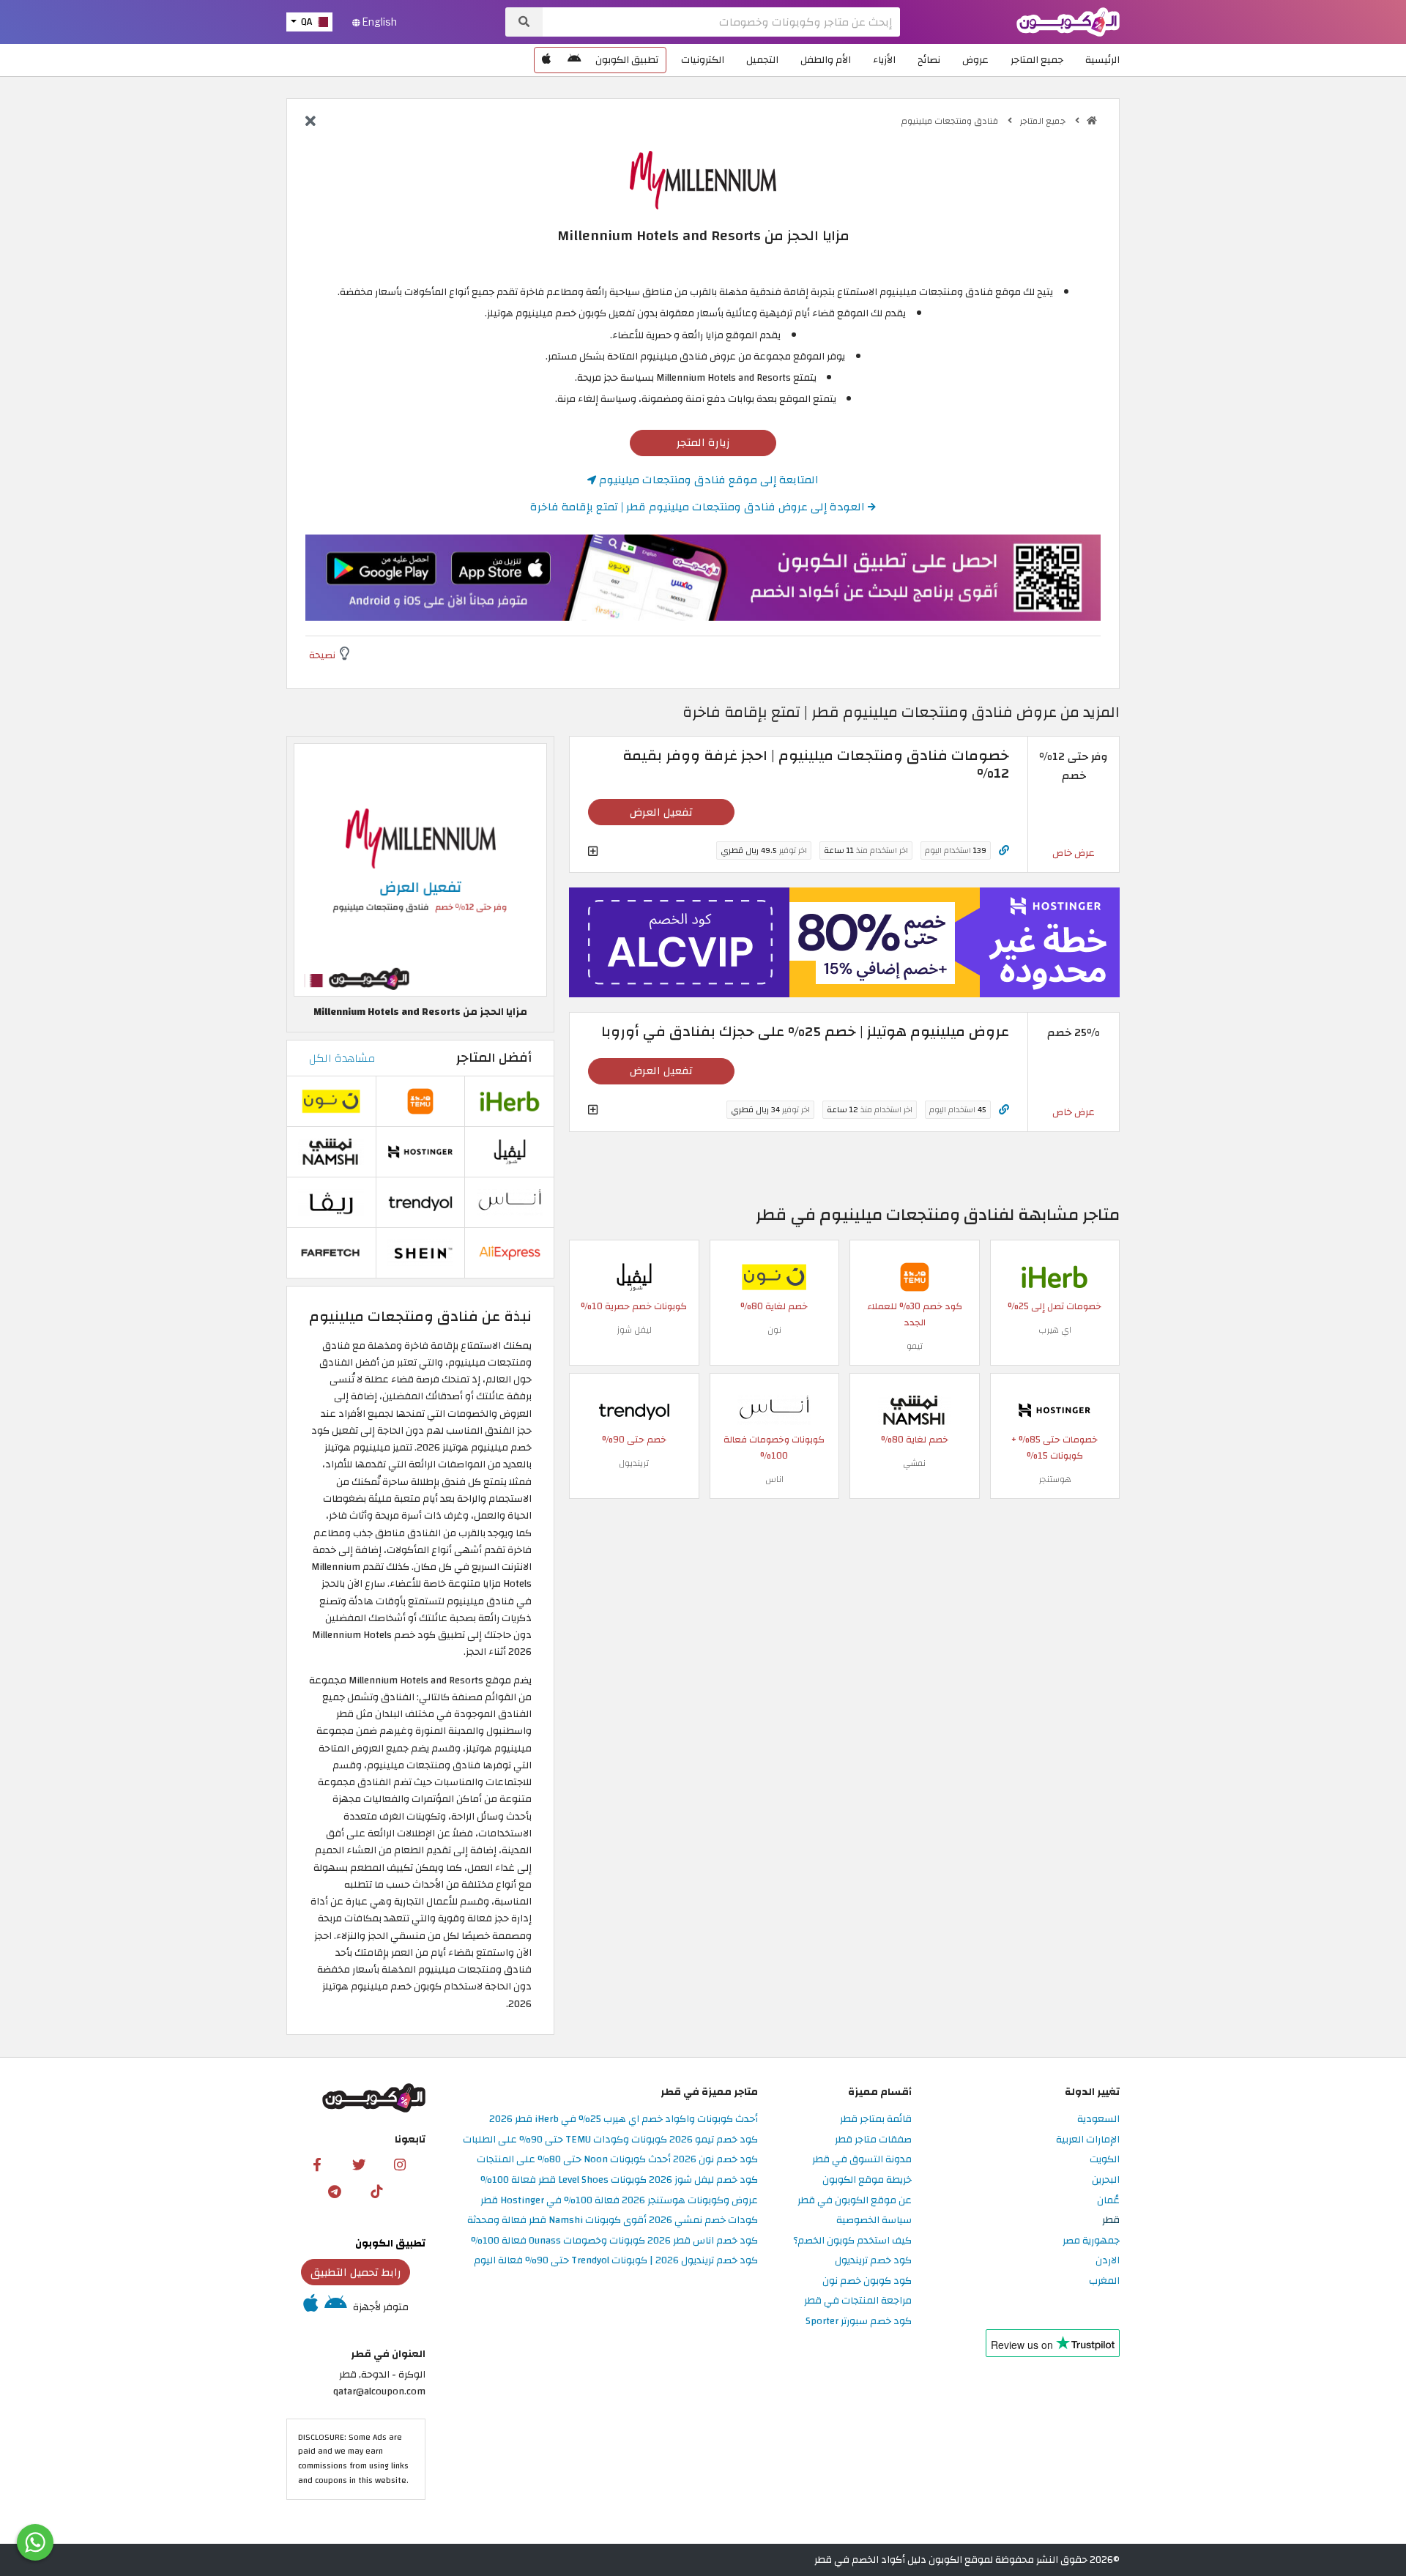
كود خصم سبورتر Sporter (859, 2322)
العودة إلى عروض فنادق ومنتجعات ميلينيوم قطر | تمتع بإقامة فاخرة (699, 507)
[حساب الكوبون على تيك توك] (376, 2191)
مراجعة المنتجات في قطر (858, 2301)
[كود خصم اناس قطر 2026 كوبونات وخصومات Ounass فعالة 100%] (774, 1410)
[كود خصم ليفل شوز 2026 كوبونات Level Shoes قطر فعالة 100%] (634, 1277)
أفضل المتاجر (494, 1058)
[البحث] (524, 22)
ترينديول (634, 1463)
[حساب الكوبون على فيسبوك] (317, 2164)
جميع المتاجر (1037, 60)
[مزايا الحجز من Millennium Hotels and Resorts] (420, 870)
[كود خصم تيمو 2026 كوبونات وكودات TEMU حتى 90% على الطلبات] (915, 1277)
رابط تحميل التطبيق (356, 2272)
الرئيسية (1102, 60)
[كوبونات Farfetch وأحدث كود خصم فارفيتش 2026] (331, 1252)
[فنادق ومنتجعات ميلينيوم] (703, 179)
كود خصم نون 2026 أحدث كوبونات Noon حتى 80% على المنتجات (617, 2160)
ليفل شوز (634, 1330)
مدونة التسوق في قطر (862, 2160)
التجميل (762, 60)
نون (774, 1330)
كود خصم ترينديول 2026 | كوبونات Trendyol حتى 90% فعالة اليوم (616, 2261)
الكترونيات (703, 60)
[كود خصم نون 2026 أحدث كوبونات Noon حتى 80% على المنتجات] (774, 1277)
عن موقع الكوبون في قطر (855, 2201)
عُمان (1108, 2201)
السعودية (1098, 2119)
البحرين (1106, 2180)
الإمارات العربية (1088, 2140)
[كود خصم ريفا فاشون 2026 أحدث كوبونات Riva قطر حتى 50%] (331, 1201)
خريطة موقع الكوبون (867, 2180)
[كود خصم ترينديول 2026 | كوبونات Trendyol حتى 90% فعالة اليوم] (634, 1410)
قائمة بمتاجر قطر (876, 2119)
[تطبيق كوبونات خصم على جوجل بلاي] (574, 60)
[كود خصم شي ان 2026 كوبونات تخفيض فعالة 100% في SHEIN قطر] (420, 1252)
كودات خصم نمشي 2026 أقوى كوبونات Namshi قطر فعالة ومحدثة (613, 2221)
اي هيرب (1055, 1330)
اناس (774, 1479)
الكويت (1105, 2160)
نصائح (929, 60)
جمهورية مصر (1091, 2241)
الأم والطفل (826, 60)
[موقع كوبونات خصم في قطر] (1092, 121)
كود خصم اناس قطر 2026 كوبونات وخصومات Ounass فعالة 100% (614, 2241)
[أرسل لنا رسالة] (35, 2542)
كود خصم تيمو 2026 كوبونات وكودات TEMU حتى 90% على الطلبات (610, 2140)
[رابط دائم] (1004, 850)
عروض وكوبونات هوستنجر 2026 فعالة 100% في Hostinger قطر (619, 2201)
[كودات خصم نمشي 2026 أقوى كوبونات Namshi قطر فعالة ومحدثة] (915, 1410)
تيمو (915, 1346)
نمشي (914, 1463)
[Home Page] (1068, 21)
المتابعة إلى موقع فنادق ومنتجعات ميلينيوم (707, 480)
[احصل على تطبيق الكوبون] (703, 578)
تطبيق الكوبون (627, 60)
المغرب (1104, 2281)
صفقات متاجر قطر (873, 2140)
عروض (975, 60)
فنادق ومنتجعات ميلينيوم (951, 121)
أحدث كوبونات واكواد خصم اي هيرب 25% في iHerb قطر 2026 (624, 2119)
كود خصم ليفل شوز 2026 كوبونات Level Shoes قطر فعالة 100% (619, 2180)
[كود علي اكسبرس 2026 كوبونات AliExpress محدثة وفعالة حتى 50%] (510, 1252)
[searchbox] (721, 22)
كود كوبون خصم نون (867, 2281)
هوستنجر (1055, 1479)
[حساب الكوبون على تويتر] (359, 2164)
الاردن (1108, 2261)
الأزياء (884, 60)
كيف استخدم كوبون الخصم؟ (852, 2241)
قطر (1111, 2221)
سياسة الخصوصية (874, 2221)
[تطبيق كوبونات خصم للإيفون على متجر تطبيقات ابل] (546, 60)
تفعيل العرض (661, 812)
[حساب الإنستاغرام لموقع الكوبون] (400, 2164)
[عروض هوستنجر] (844, 942)
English (379, 22)
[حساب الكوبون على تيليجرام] (335, 2191)
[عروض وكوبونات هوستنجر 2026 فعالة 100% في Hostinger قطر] (1054, 1410)
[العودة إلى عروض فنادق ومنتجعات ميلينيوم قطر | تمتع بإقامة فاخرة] (310, 122)
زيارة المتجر (703, 442)
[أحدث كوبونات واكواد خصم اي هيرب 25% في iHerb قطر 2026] (1054, 1277)
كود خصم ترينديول (873, 2261)
